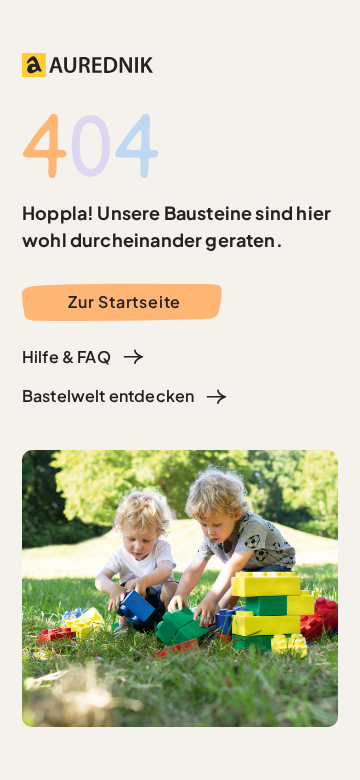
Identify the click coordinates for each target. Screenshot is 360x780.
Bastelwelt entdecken (108, 395)
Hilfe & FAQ (66, 356)
